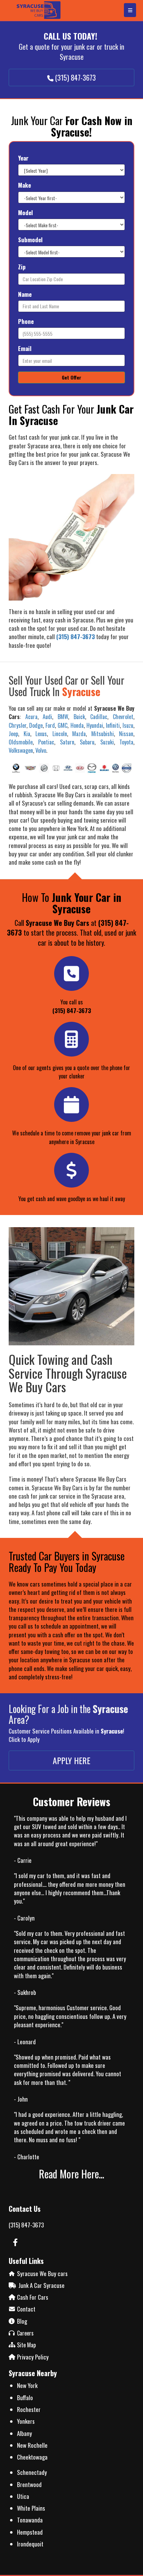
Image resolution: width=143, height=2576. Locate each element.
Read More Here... (71, 2174)
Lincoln (60, 734)
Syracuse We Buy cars (42, 2273)
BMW (63, 717)
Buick (79, 717)
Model (26, 213)
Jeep (13, 734)
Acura (31, 717)
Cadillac (99, 717)
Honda (77, 725)
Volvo (41, 750)
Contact (26, 2309)
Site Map (26, 2345)
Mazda (79, 734)
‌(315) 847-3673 (72, 1010)
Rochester (29, 2409)
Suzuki (107, 742)
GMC (62, 725)
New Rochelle (32, 2445)
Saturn (67, 742)
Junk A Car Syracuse (41, 2285)
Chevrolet (123, 717)
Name (25, 294)
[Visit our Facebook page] (15, 2243)
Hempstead (30, 2532)
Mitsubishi (103, 734)
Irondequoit (30, 2544)
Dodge (36, 725)
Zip (22, 267)
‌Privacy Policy (33, 2357)
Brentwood (29, 2484)
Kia (27, 734)
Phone (26, 321)
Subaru (87, 742)
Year (23, 158)
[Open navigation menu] (130, 10)
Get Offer (71, 377)
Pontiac (46, 742)
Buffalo (25, 2398)
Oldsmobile (21, 742)
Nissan (126, 734)
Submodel (30, 240)
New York (27, 2385)
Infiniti (113, 725)
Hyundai (95, 725)
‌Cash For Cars (33, 2297)
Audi (47, 717)
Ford (50, 725)
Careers (25, 2333)
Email (25, 349)
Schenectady (32, 2472)
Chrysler (18, 725)
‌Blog (22, 2321)
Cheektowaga (32, 2457)
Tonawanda (30, 2520)
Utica (23, 2496)
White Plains (31, 2508)
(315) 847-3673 (26, 2225)
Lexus (41, 734)
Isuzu (128, 725)
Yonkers (26, 2421)
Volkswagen (21, 750)
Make (24, 185)
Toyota (126, 742)
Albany (24, 2433)
